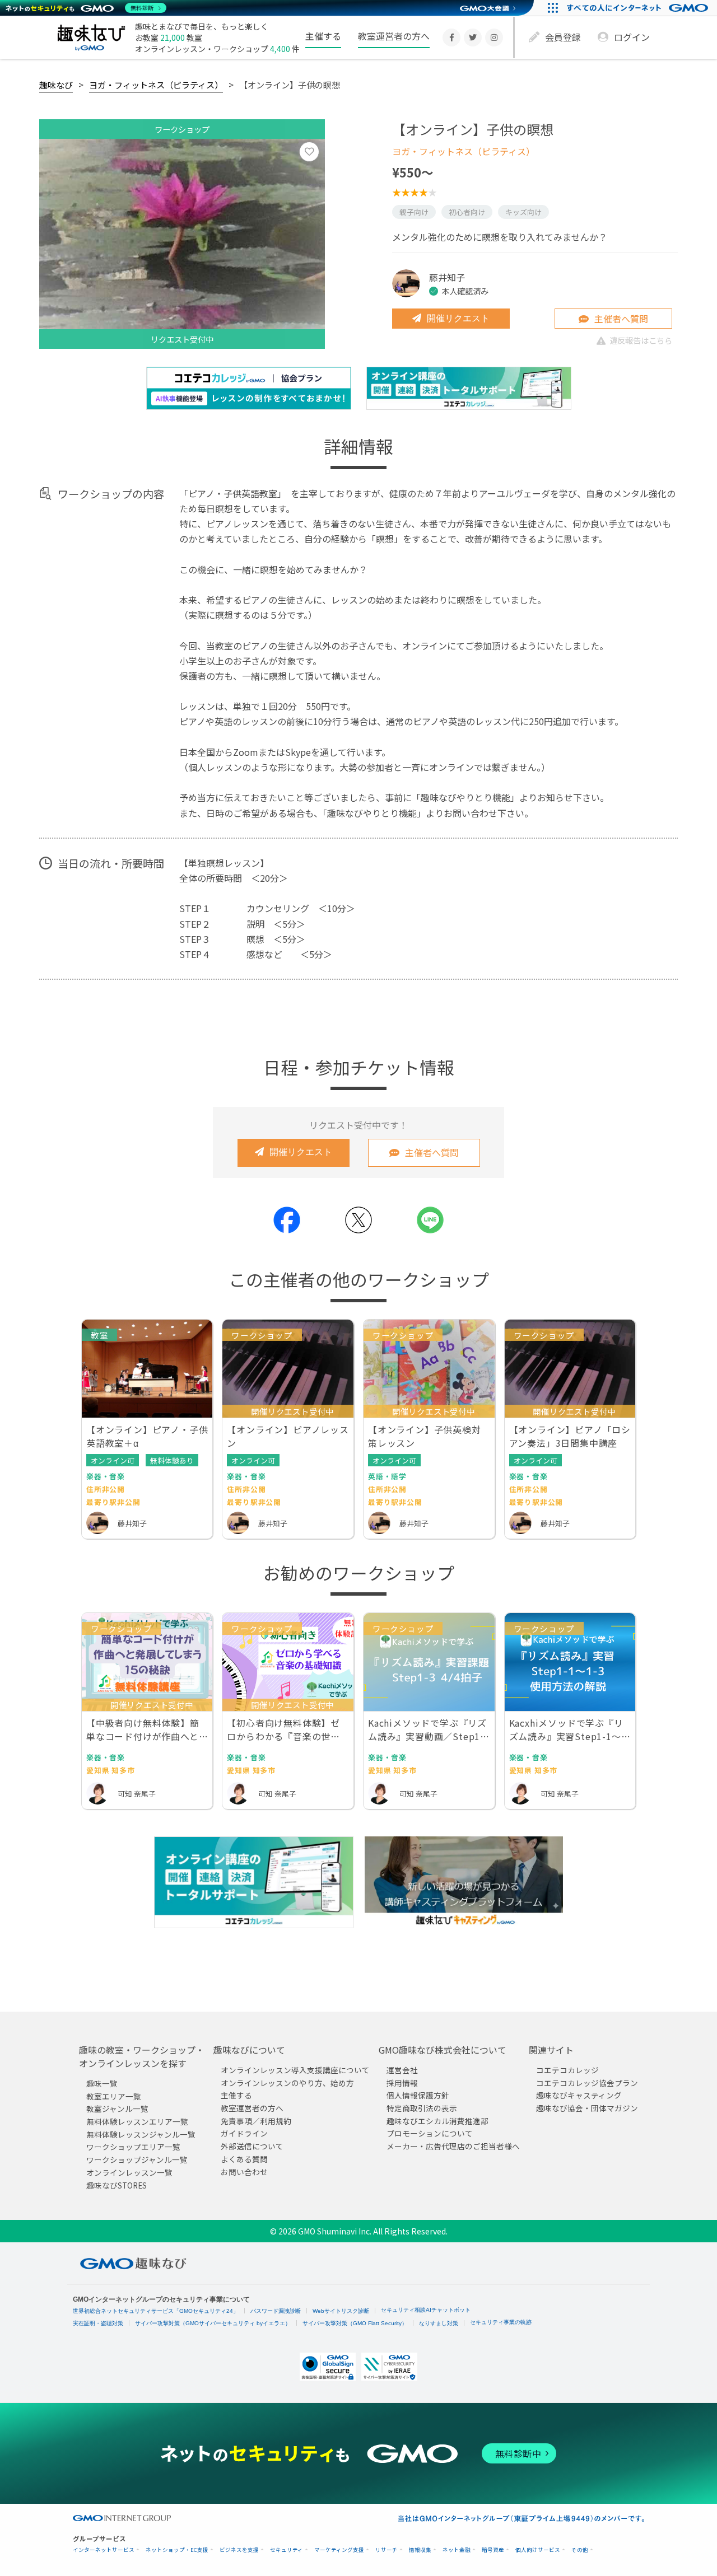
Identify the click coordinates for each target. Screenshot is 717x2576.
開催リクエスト (458, 318)
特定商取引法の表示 (422, 2108)
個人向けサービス (538, 2550)
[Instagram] (494, 38)
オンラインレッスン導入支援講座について (295, 2070)
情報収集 (420, 2550)
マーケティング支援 (339, 2550)
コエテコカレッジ (567, 2070)
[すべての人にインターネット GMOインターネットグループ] (639, 8)
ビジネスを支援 (239, 2550)
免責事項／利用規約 (256, 2121)
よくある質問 (244, 2159)
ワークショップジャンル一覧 (137, 2159)
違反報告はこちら (641, 340)
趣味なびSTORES (117, 2185)
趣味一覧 (102, 2083)
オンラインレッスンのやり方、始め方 (287, 2083)
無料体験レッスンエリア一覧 (137, 2121)
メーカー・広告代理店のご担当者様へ (453, 2146)
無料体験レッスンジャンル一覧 (141, 2134)
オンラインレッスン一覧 (129, 2172)
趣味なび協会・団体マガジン (587, 2108)
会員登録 (563, 37)
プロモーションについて (430, 2134)
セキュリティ (287, 2550)
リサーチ (387, 2550)
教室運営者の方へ (394, 36)
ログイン (632, 37)
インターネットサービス (104, 2550)
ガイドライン (244, 2134)
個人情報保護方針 (418, 2096)
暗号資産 (493, 2550)
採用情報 (402, 2083)
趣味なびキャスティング (579, 2096)
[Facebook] (451, 38)
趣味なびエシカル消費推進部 (437, 2121)
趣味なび (56, 85)
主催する (323, 36)
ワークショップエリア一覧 (133, 2147)
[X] (473, 38)
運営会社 (402, 2070)
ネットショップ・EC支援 (177, 2550)
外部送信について (252, 2146)
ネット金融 (457, 2550)
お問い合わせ (244, 2172)
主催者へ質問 (621, 319)
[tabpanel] (182, 244)
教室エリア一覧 (114, 2096)
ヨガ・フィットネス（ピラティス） (156, 85)
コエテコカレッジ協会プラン (587, 2083)
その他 (580, 2550)
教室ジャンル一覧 (117, 2109)
